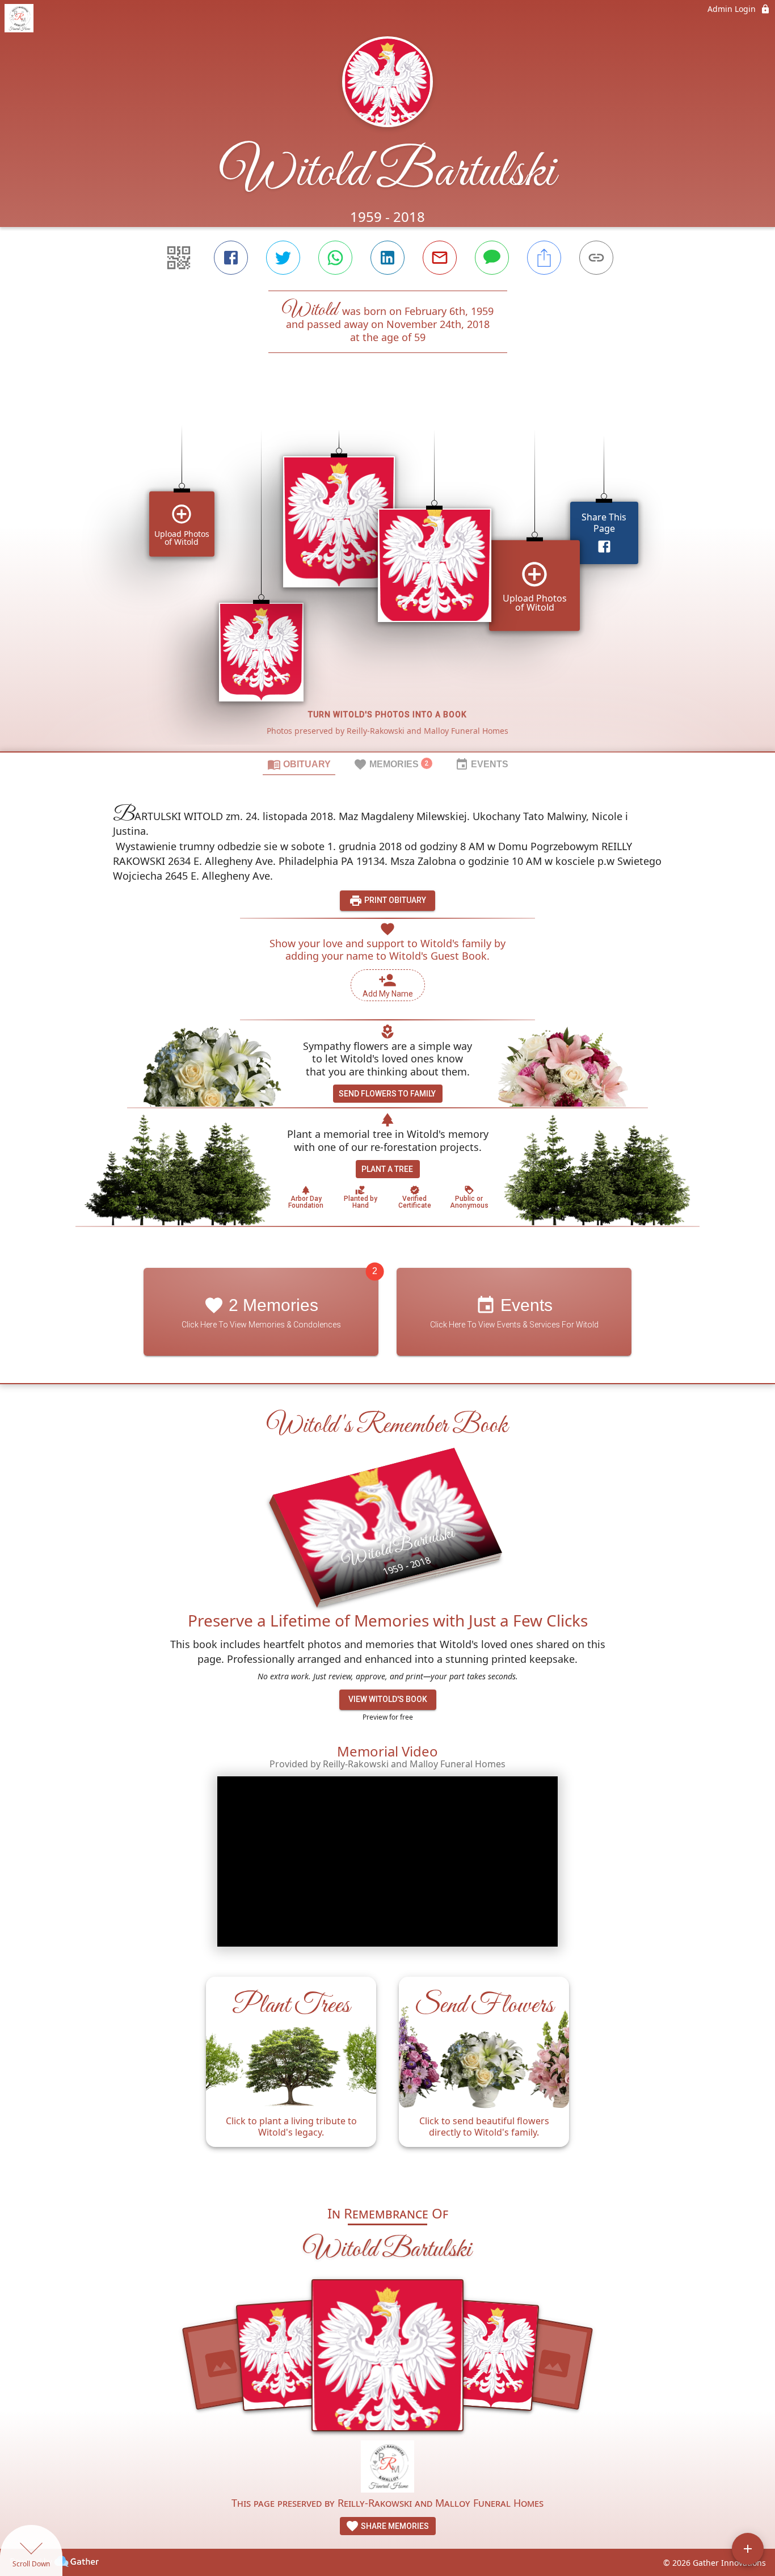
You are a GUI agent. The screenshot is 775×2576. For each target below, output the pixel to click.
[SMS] (492, 258)
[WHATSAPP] (335, 258)
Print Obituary (394, 900)
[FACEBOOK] (231, 258)
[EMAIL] (440, 258)
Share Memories (394, 2526)
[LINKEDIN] (387, 258)
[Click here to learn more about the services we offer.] (388, 2468)
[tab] (299, 764)
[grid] (387, 571)
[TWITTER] (283, 258)
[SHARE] (544, 258)
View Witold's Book (388, 1699)
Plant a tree (387, 1169)
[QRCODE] (179, 258)
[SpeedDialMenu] (748, 2549)
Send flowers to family (387, 1094)
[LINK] (596, 258)
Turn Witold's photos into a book (387, 715)
